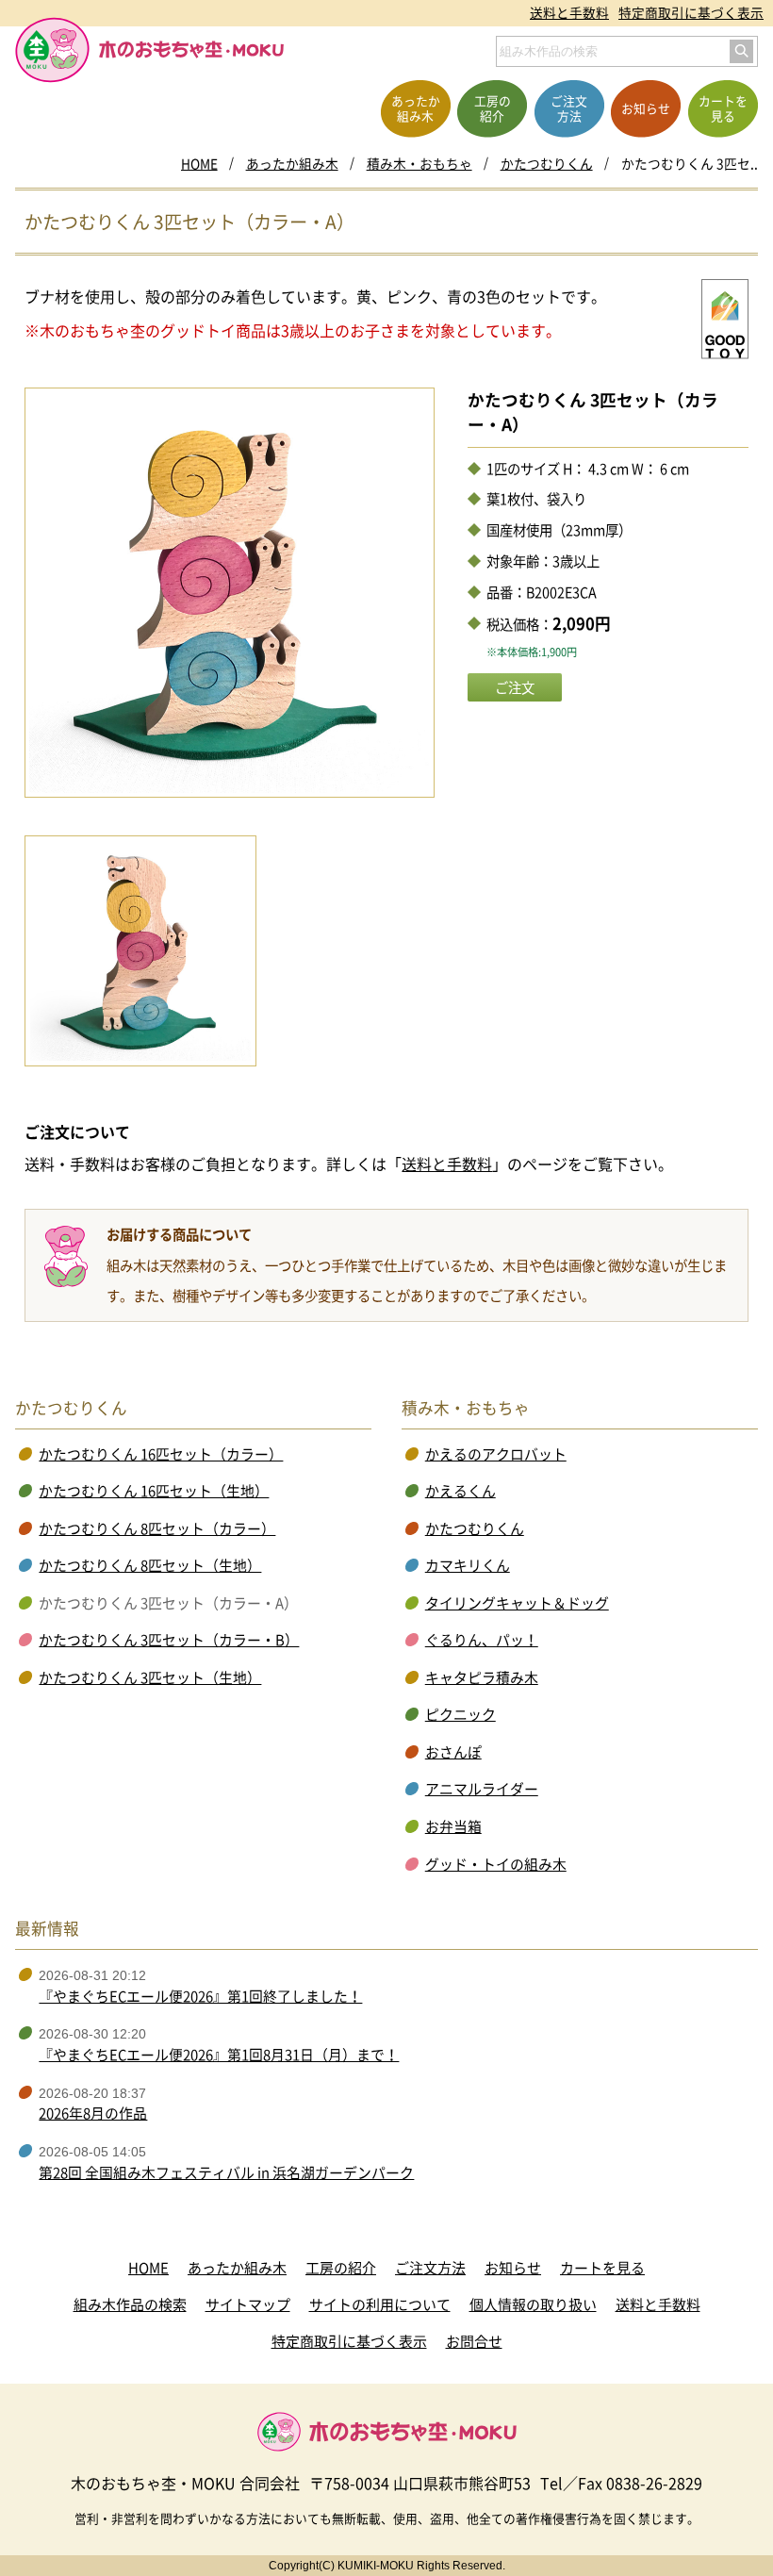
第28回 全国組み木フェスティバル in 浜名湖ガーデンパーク (226, 2172)
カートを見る (602, 2268)
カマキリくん (468, 1565)
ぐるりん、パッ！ (482, 1640)
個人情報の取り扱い (533, 2304)
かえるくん (461, 1491)
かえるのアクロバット (496, 1454)
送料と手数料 (569, 12)
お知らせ (513, 2268)
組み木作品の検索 (130, 2304)
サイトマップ (248, 2304)
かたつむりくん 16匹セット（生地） (154, 1491)
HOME (199, 163)
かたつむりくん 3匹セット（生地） (150, 1677)
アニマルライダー (482, 1789)
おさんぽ (453, 1752)
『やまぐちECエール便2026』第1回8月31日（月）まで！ (219, 2055)
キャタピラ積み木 (482, 1677)
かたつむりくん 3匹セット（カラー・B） (169, 1640)
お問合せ (474, 2341)
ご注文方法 (430, 2268)
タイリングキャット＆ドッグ (517, 1603)
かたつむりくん (547, 163)
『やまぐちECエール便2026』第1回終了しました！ (200, 1996)
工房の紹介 (341, 2268)
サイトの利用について (380, 2304)
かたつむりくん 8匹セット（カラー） (157, 1528)
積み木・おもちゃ (419, 163)
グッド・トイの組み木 (496, 1864)
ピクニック (461, 1714)
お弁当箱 (453, 1826)
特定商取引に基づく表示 (691, 12)
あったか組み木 (292, 163)
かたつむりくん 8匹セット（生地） (150, 1565)
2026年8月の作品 (93, 2113)
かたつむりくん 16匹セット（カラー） (161, 1454)
